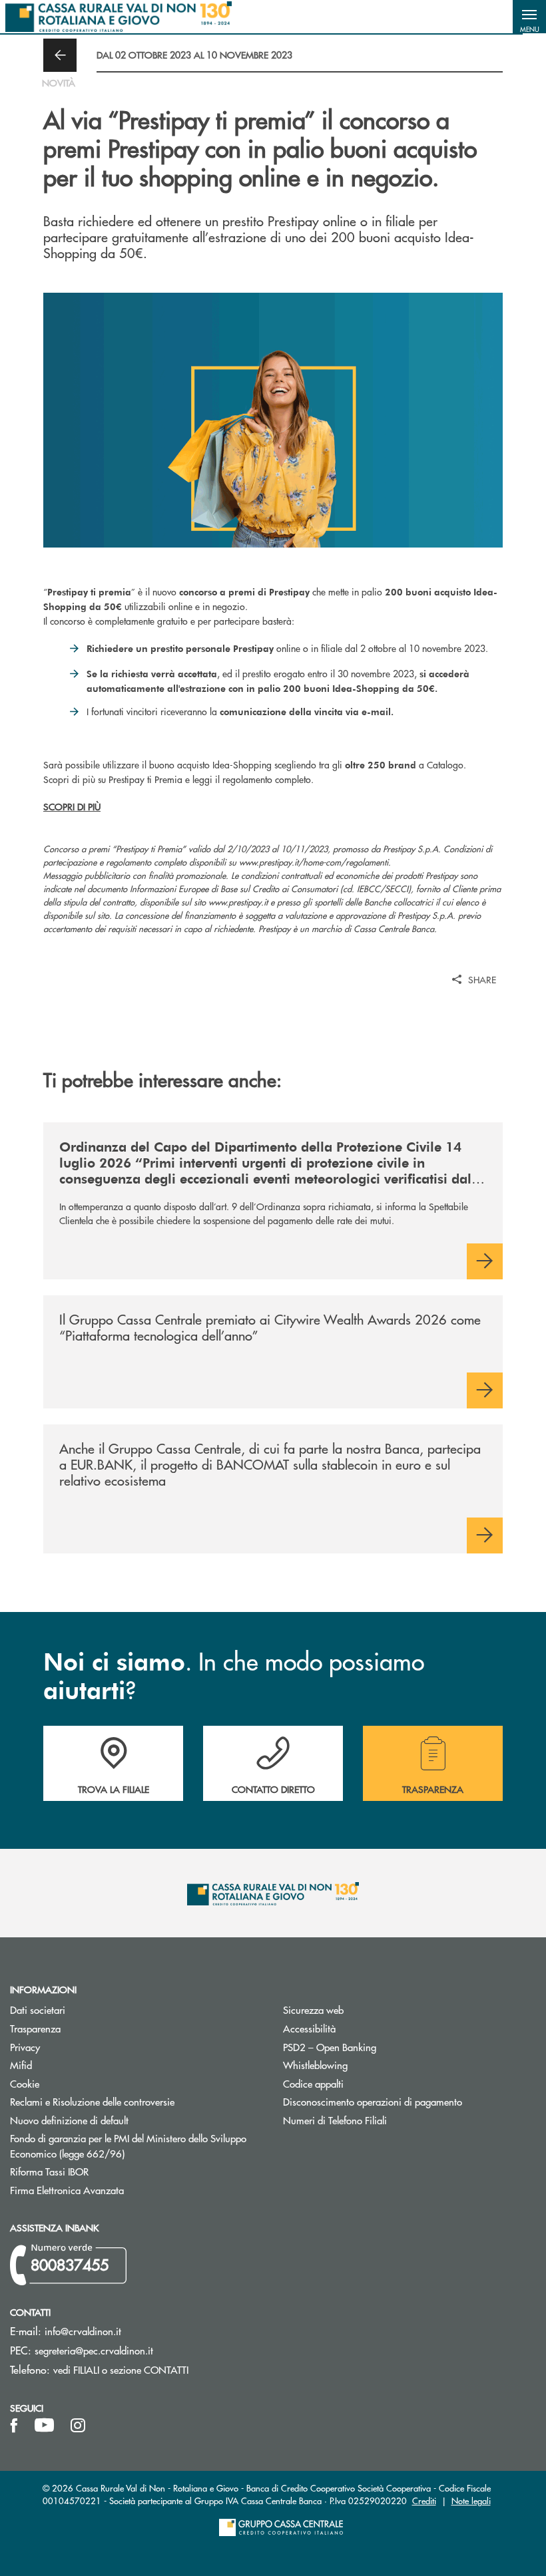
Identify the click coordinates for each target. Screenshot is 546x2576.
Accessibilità (309, 2028)
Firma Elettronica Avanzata (117, 2190)
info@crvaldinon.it (83, 2331)
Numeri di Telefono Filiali (385, 2120)
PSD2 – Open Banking (380, 2047)
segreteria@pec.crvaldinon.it (94, 2350)
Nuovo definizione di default (120, 2120)
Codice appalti (313, 2083)
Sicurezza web (313, 2010)
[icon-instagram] (78, 2426)
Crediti (424, 2500)
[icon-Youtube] (44, 2426)
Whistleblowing (315, 2065)
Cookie (25, 2083)
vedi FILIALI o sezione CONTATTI (121, 2369)
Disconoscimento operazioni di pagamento (409, 2101)
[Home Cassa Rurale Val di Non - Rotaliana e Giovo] (119, 17)
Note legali (471, 2500)
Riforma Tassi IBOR (100, 2171)
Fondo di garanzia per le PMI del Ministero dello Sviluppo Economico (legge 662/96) (128, 2146)
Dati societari (38, 2010)
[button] (529, 17)
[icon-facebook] (14, 2426)
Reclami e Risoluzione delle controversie (92, 2101)
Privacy (75, 2047)
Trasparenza (35, 2028)
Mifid (21, 2065)
